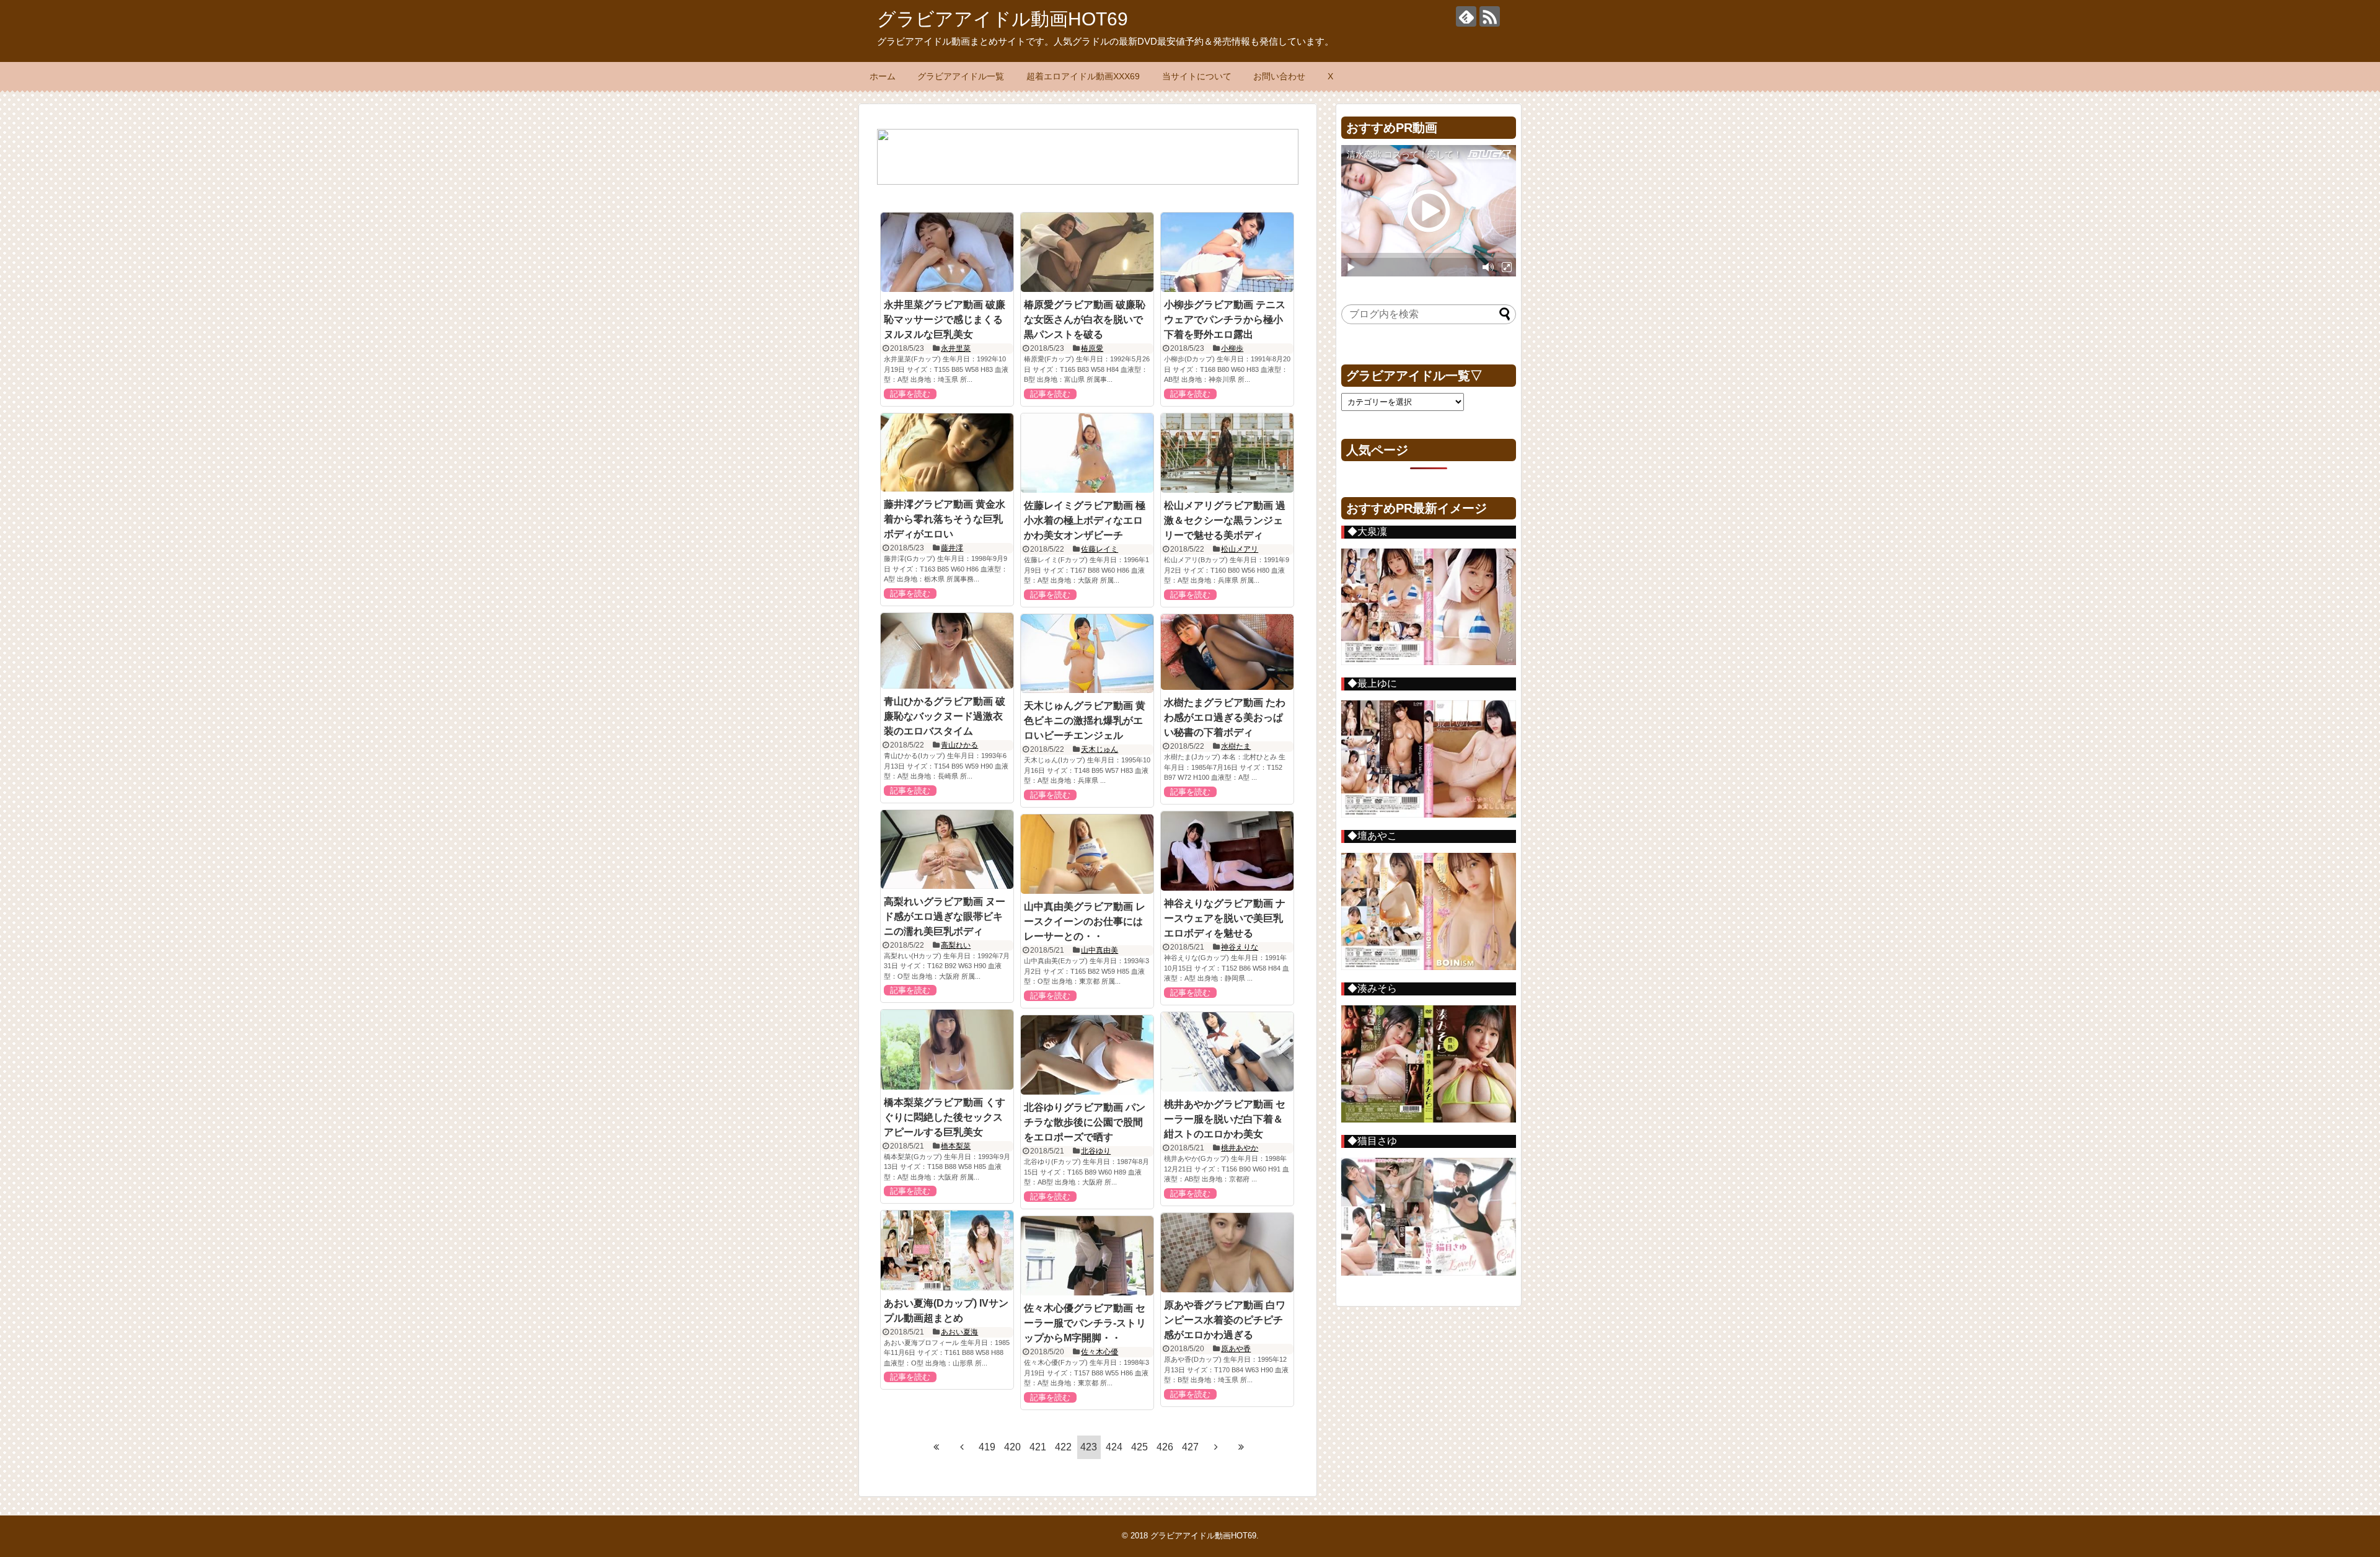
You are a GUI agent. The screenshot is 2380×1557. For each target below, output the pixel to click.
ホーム (883, 76)
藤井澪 (952, 548)
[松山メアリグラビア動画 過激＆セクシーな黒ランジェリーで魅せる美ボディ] (1227, 453)
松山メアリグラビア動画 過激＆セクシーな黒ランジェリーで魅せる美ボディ (1225, 520)
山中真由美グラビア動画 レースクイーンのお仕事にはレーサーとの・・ (1085, 921)
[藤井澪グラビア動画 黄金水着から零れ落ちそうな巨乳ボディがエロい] (947, 452)
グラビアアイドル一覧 (961, 76)
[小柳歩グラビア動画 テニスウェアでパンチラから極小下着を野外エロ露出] (1227, 252)
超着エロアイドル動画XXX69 (1083, 76)
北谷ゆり (1096, 1151)
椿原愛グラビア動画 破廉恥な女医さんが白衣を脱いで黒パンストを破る (1085, 320)
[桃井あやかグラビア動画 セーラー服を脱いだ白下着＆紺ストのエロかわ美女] (1227, 1052)
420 (1012, 1447)
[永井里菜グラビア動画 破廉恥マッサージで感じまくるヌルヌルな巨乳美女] (947, 252)
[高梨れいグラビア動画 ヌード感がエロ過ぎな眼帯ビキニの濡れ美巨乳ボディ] (947, 849)
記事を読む (910, 394)
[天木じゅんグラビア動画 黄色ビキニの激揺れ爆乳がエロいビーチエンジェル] (1087, 654)
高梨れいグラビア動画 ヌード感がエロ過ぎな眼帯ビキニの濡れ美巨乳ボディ (945, 916)
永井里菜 (956, 348)
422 (1063, 1447)
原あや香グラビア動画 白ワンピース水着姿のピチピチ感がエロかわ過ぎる (1225, 1320)
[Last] (1241, 1447)
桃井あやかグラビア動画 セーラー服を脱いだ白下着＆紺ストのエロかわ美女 (1225, 1119)
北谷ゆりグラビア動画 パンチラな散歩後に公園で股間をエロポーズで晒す (1085, 1122)
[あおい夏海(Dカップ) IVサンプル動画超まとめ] (947, 1250)
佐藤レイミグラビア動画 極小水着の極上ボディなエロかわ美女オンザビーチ (1085, 520)
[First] (937, 1447)
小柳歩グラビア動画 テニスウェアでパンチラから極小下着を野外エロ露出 (1225, 320)
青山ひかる (959, 745)
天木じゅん (1100, 749)
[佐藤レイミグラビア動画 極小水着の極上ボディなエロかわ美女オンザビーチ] (1087, 453)
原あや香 (1236, 1349)
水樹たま (1236, 746)
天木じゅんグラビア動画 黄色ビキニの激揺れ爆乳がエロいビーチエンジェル (1085, 721)
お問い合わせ (1279, 76)
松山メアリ (1240, 549)
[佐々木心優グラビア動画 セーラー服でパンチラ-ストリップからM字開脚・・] (1087, 1256)
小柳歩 (1232, 348)
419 (987, 1447)
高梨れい (956, 945)
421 (1038, 1447)
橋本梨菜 (956, 1146)
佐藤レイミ (1100, 549)
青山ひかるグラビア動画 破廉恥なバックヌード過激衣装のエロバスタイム (945, 716)
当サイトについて (1197, 76)
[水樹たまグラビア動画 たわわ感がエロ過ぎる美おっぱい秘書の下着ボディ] (1227, 652)
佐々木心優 (1100, 1352)
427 (1190, 1447)
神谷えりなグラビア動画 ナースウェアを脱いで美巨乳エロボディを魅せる (1225, 918)
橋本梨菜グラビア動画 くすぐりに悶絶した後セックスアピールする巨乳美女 (945, 1117)
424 (1114, 1447)
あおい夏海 (959, 1332)
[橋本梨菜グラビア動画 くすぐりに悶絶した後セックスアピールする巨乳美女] (947, 1049)
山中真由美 (1100, 950)
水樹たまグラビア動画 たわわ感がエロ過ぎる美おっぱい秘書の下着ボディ (1225, 717)
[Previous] (962, 1447)
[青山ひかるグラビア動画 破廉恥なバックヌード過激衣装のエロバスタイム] (947, 651)
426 (1165, 1447)
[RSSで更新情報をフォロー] (1490, 16)
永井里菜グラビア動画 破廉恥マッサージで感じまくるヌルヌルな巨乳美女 (945, 320)
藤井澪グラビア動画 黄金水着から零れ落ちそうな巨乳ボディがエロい (945, 519)
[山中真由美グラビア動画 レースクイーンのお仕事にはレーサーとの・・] (1087, 854)
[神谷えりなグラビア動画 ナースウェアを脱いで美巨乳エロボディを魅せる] (1227, 851)
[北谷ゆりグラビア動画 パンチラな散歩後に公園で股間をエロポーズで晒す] (1087, 1055)
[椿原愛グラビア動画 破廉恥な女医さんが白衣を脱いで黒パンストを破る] (1087, 252)
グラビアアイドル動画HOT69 (1003, 19)
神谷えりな (1240, 947)
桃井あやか (1240, 1148)
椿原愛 (1092, 348)
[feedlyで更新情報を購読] (1466, 16)
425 (1139, 1447)
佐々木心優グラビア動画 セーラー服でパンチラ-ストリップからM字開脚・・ (1085, 1323)
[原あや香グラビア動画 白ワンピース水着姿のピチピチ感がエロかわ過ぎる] (1227, 1253)
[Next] (1216, 1447)
